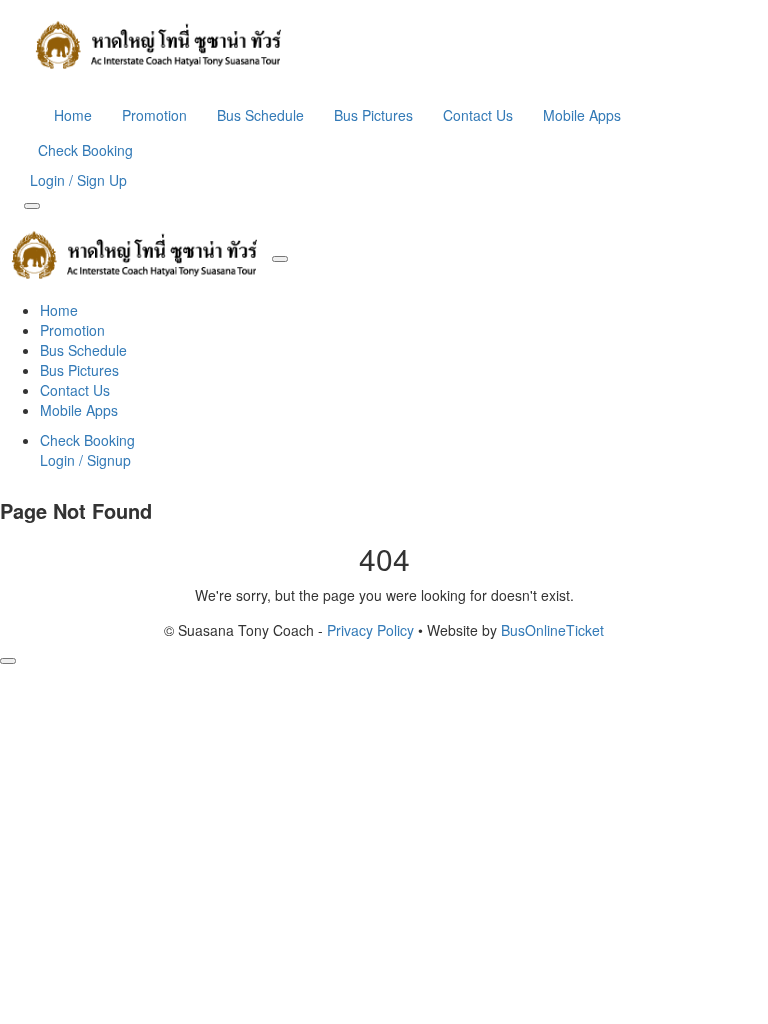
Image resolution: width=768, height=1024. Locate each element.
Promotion (154, 115)
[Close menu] (280, 259)
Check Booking (85, 150)
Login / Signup (85, 460)
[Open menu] (32, 206)
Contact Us (478, 115)
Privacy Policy (370, 630)
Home (73, 115)
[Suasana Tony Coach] (384, 45)
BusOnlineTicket (552, 630)
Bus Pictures (373, 115)
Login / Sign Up (78, 180)
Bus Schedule (260, 115)
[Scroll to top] (8, 661)
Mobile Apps (582, 115)
